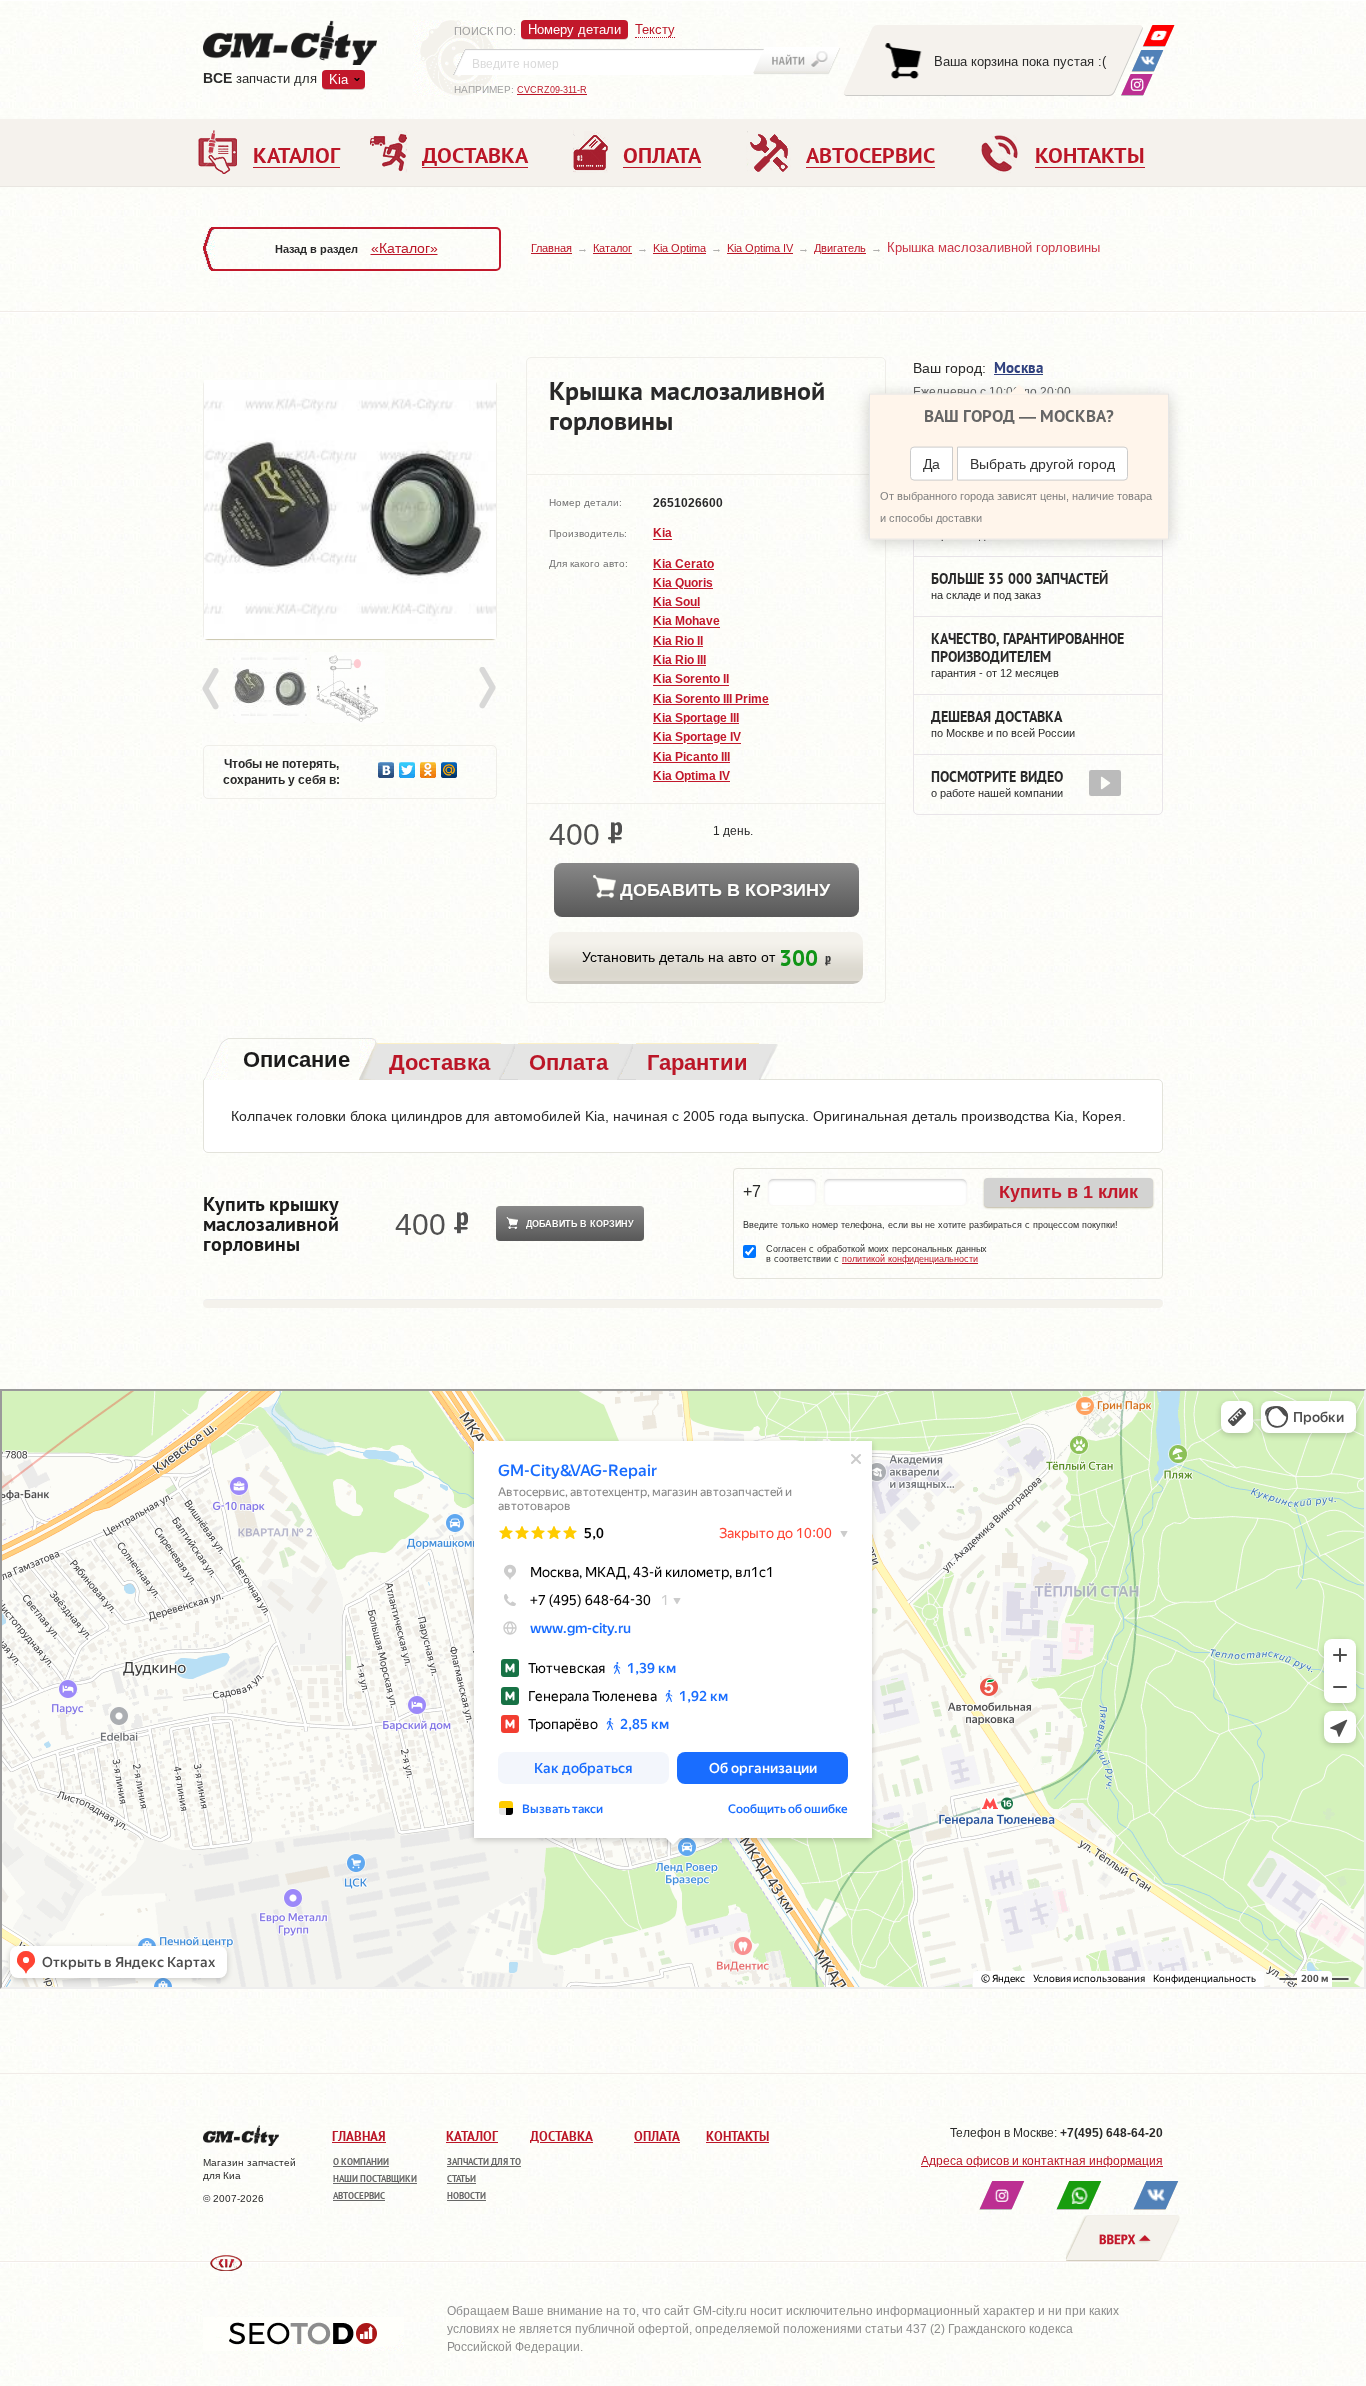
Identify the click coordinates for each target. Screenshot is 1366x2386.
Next (486, 689)
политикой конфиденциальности (910, 1259)
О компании (361, 2161)
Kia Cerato (683, 564)
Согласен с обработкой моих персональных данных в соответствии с (876, 1254)
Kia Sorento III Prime (711, 699)
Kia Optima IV (760, 248)
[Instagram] (1136, 84)
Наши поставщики (375, 2178)
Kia (662, 534)
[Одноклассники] (428, 765)
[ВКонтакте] (1147, 60)
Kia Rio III (679, 660)
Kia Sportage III (696, 718)
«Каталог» (404, 248)
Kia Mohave (686, 622)
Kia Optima (679, 248)
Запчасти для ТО (484, 2161)
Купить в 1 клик (1068, 1192)
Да (931, 464)
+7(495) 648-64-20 (1111, 2133)
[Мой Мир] (449, 765)
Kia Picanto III (691, 757)
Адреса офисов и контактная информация (1042, 2161)
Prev (214, 689)
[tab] (294, 1061)
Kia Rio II (678, 641)
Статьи (461, 2178)
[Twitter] (407, 765)
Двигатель (840, 248)
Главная (551, 248)
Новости (466, 2195)
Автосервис (359, 2195)
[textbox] (609, 62)
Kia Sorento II (691, 680)
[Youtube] (1158, 35)
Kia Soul (676, 602)
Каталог (612, 248)
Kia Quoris (683, 583)
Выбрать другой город (1042, 464)
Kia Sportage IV (697, 738)
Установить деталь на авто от (703, 957)
